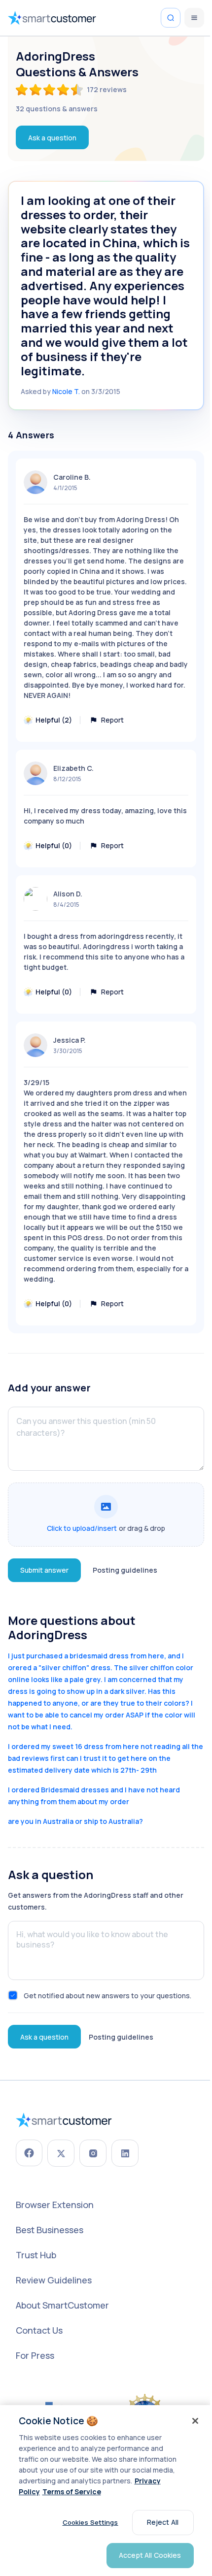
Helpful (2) (54, 720)
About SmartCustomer (62, 2305)
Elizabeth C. (73, 768)
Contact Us (39, 2330)
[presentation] (106, 1515)
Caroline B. (72, 477)
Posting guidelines (125, 1570)
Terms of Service (72, 2492)
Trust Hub (36, 2255)
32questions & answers (57, 109)
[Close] (195, 2421)
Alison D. (68, 894)
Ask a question (52, 138)
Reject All (163, 2522)
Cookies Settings (90, 2522)
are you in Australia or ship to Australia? (75, 1821)
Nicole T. (66, 391)
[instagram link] (93, 2153)
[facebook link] (29, 2153)
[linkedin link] (125, 2153)
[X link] (61, 2153)
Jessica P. (70, 1040)
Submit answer (44, 1570)
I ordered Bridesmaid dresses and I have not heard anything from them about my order (94, 1796)
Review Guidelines (54, 2280)
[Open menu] (194, 18)
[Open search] (171, 18)
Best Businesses (50, 2230)
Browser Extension (55, 2205)
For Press (35, 2355)
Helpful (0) (54, 845)
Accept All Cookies (150, 2555)
